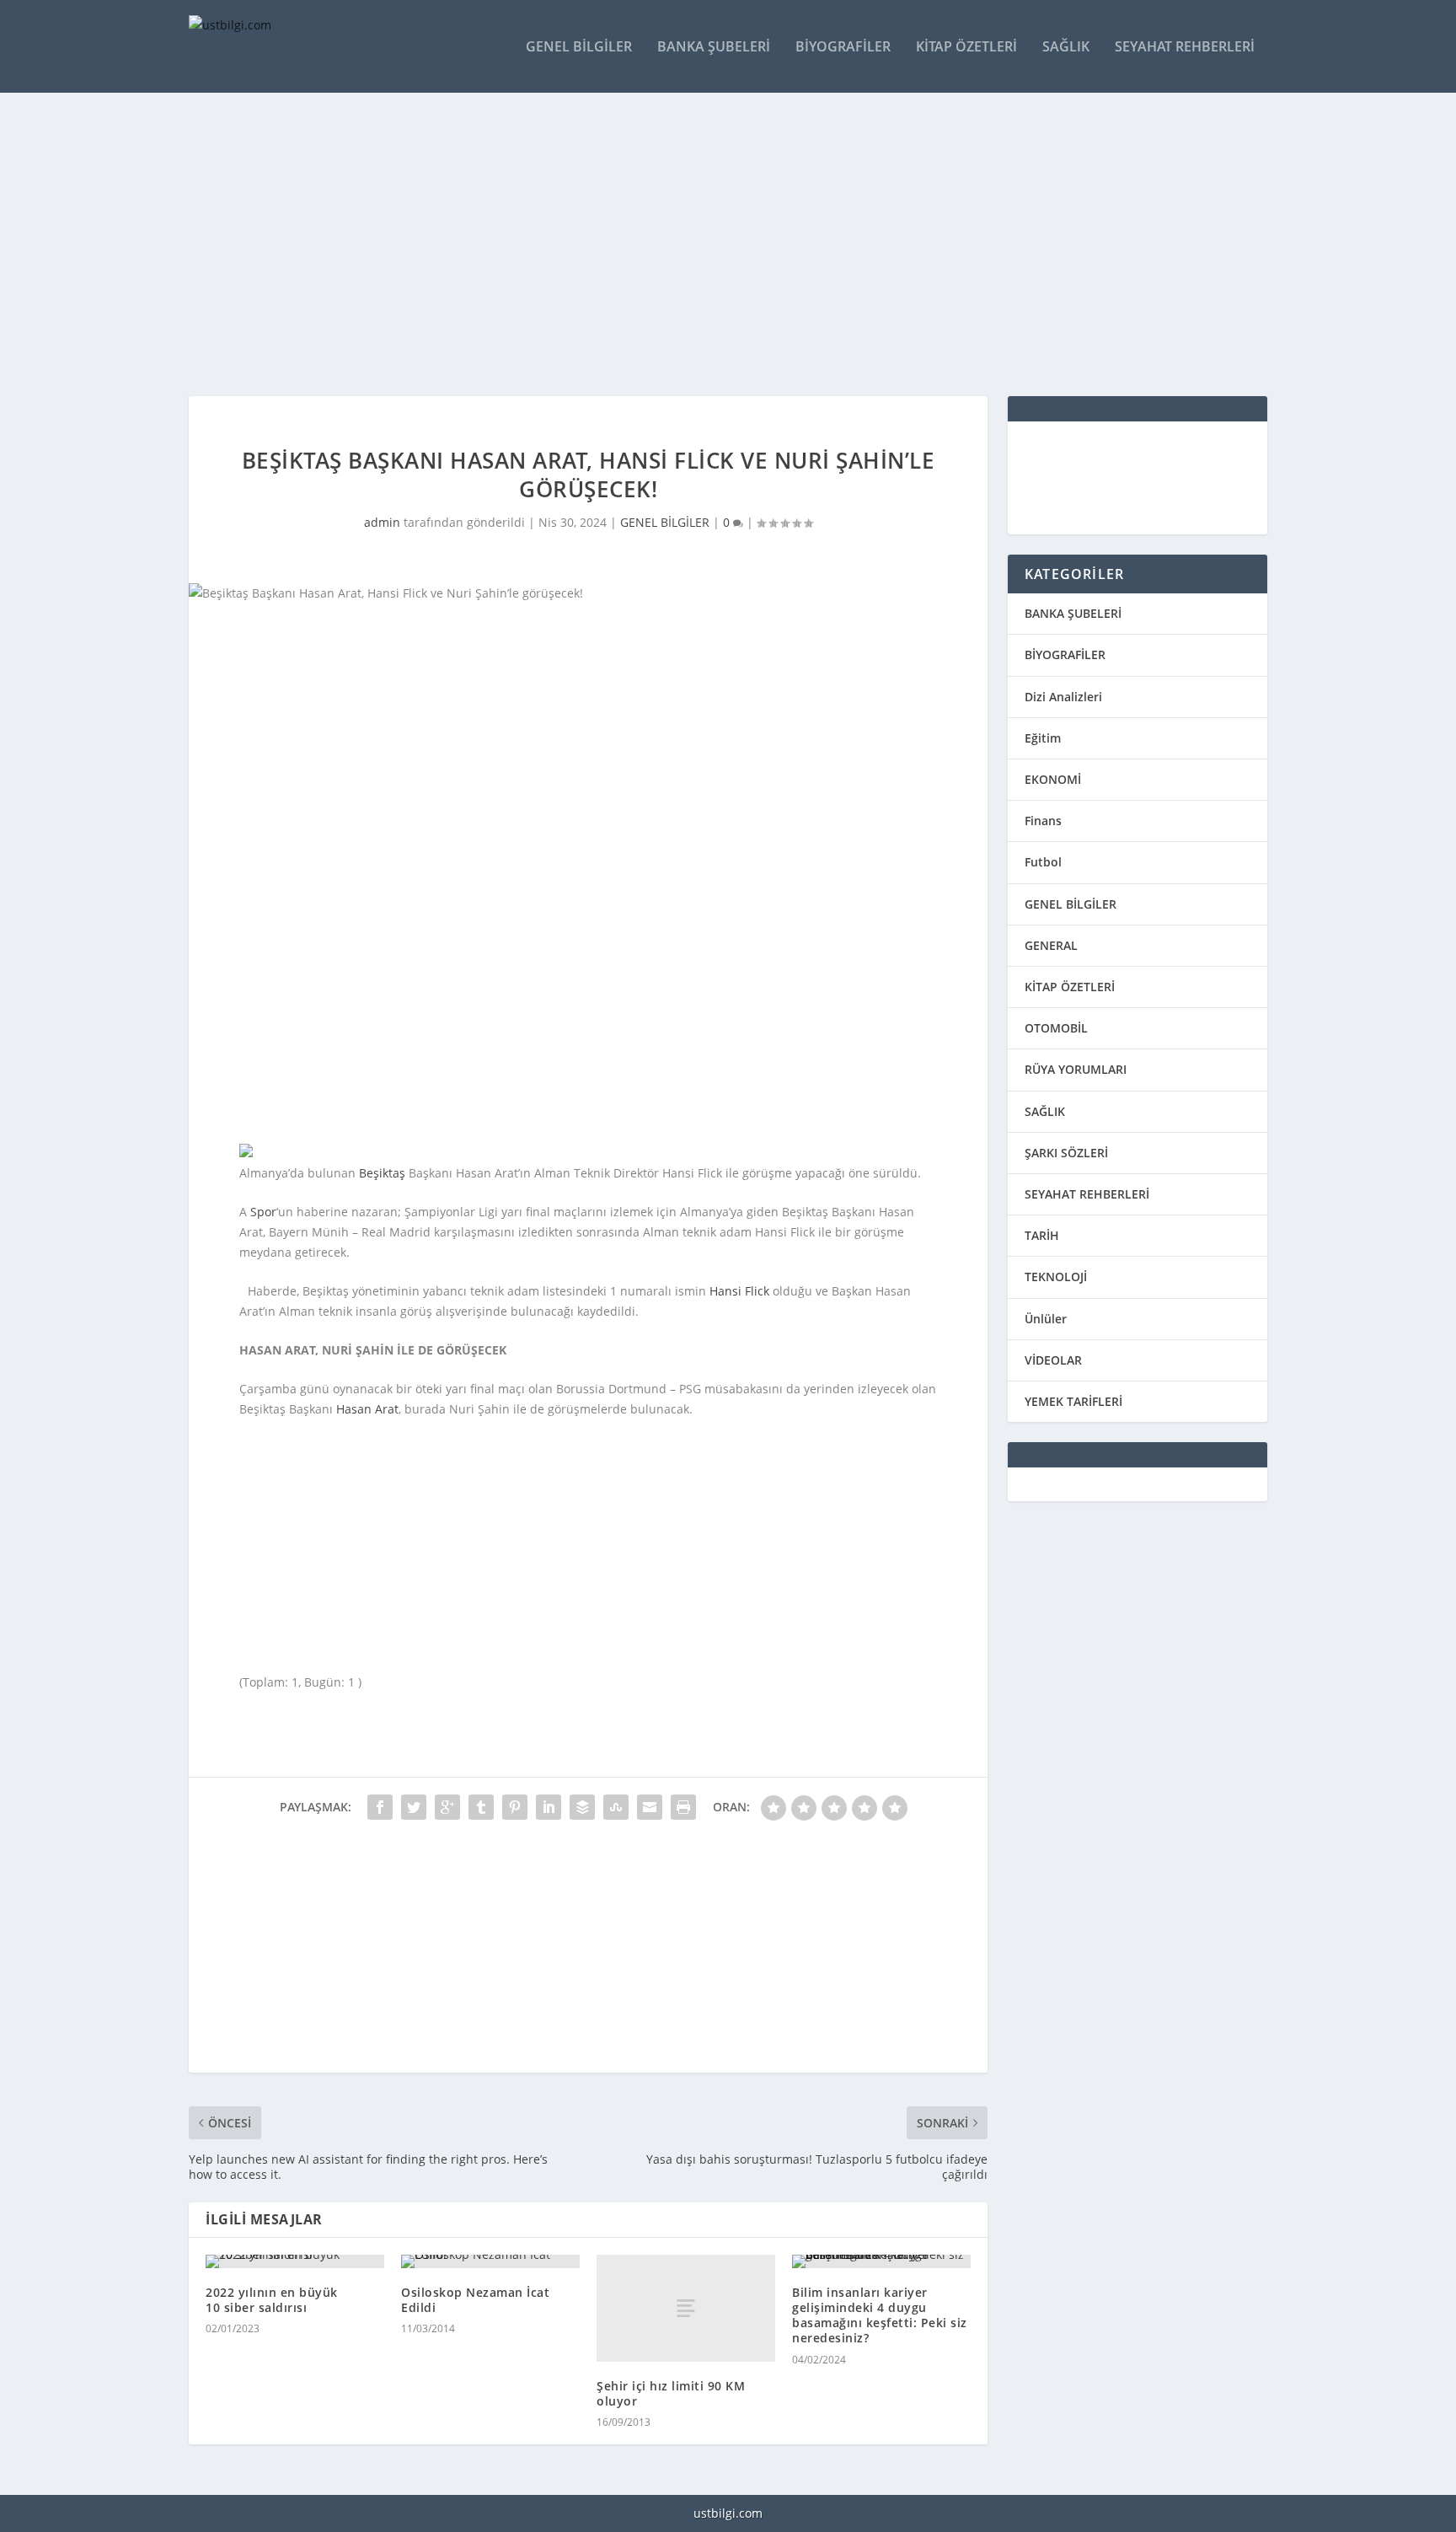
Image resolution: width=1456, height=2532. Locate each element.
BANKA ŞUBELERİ (1073, 613)
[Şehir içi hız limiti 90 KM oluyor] (686, 2308)
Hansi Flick (739, 1291)
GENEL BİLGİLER (665, 522)
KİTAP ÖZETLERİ (1070, 987)
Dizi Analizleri (1063, 697)
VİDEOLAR (1053, 1360)
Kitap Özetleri (966, 48)
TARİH (1042, 1235)
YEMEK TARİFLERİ (1073, 1401)
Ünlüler (1046, 1319)
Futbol (1043, 862)
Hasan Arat (367, 1409)
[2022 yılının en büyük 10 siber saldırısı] (295, 2261)
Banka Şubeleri (714, 48)
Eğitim (1043, 738)
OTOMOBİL (1056, 1028)
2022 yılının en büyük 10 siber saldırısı (272, 2300)
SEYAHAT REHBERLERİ (1087, 1194)
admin (382, 522)
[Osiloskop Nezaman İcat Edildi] (490, 2261)
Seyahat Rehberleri (1185, 48)
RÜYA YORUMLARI (1076, 1069)
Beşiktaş (382, 1173)
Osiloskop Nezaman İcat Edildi (475, 2300)
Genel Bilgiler (579, 48)
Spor (263, 1212)
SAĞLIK (1045, 1111)
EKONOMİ (1053, 779)
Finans (1043, 821)
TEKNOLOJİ (1056, 1277)
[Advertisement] (694, 244)
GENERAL (1051, 945)
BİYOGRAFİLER (1065, 654)
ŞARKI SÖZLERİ (1066, 1153)
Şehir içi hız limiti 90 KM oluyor (671, 2393)
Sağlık (1066, 48)
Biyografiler (843, 48)
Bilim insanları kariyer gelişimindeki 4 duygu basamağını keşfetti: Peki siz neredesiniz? (880, 2315)
